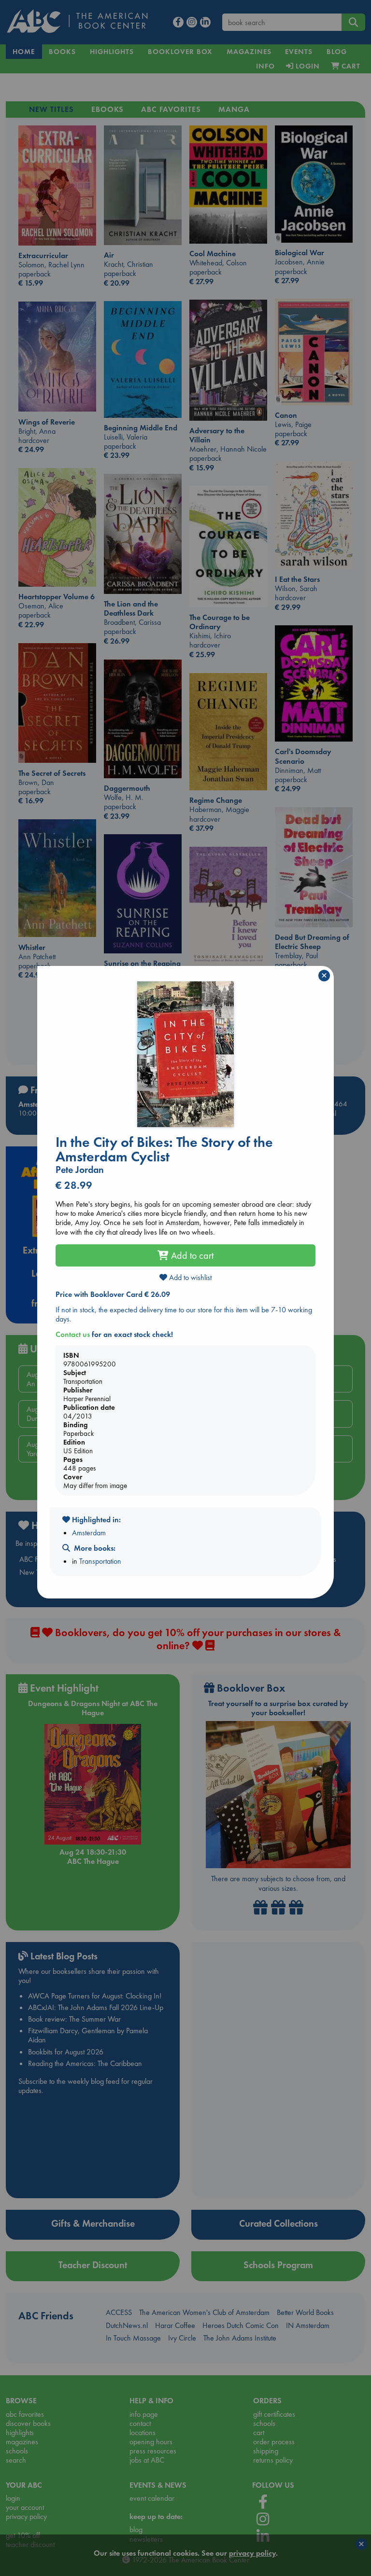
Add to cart (191, 1255)
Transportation (100, 1561)
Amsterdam (89, 1533)
